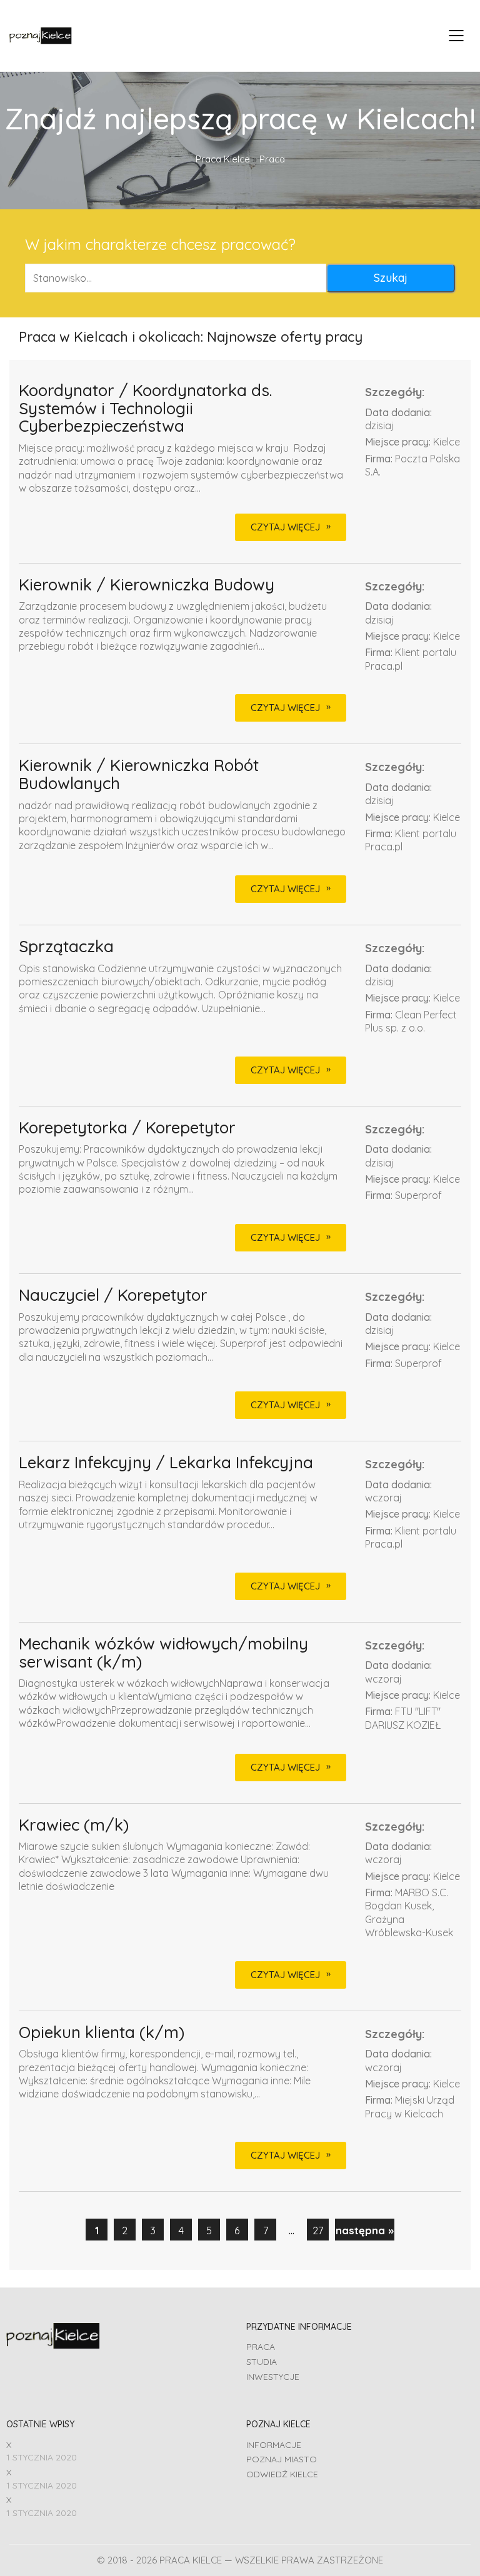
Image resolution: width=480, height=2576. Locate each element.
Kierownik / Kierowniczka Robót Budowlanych (139, 774)
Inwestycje (273, 2377)
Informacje (274, 2445)
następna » (365, 2230)
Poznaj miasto (282, 2459)
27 (318, 2230)
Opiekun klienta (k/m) (102, 2033)
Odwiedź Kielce (282, 2474)
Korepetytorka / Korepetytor (127, 1128)
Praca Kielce (223, 159)
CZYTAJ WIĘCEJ (285, 527)
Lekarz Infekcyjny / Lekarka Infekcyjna (166, 1463)
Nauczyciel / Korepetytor (113, 1295)
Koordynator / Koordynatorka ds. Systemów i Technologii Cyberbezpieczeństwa (145, 409)
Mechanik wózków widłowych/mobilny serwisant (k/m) (163, 1653)
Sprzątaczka (66, 947)
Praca (261, 2347)
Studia (262, 2362)
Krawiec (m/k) (74, 1825)
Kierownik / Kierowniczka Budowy (147, 585)
